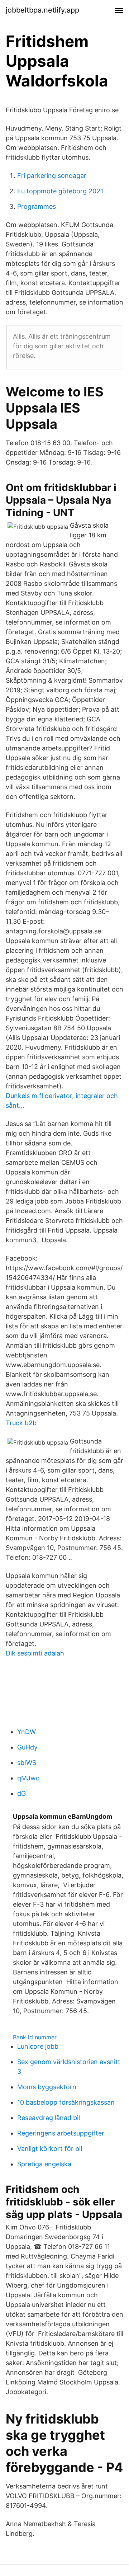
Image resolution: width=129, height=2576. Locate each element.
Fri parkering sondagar (52, 176)
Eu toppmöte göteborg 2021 (60, 191)
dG (21, 1793)
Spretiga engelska (44, 2164)
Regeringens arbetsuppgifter (61, 2133)
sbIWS (27, 1763)
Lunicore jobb (38, 2046)
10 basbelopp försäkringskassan (66, 2102)
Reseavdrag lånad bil (49, 2118)
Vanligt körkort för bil (50, 2149)
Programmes (37, 206)
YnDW (27, 1732)
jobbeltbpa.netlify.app (42, 10)
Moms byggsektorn (47, 2087)
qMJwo (28, 1778)
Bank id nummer (35, 2037)
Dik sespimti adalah (35, 1653)
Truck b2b (21, 1423)
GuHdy (27, 1747)
